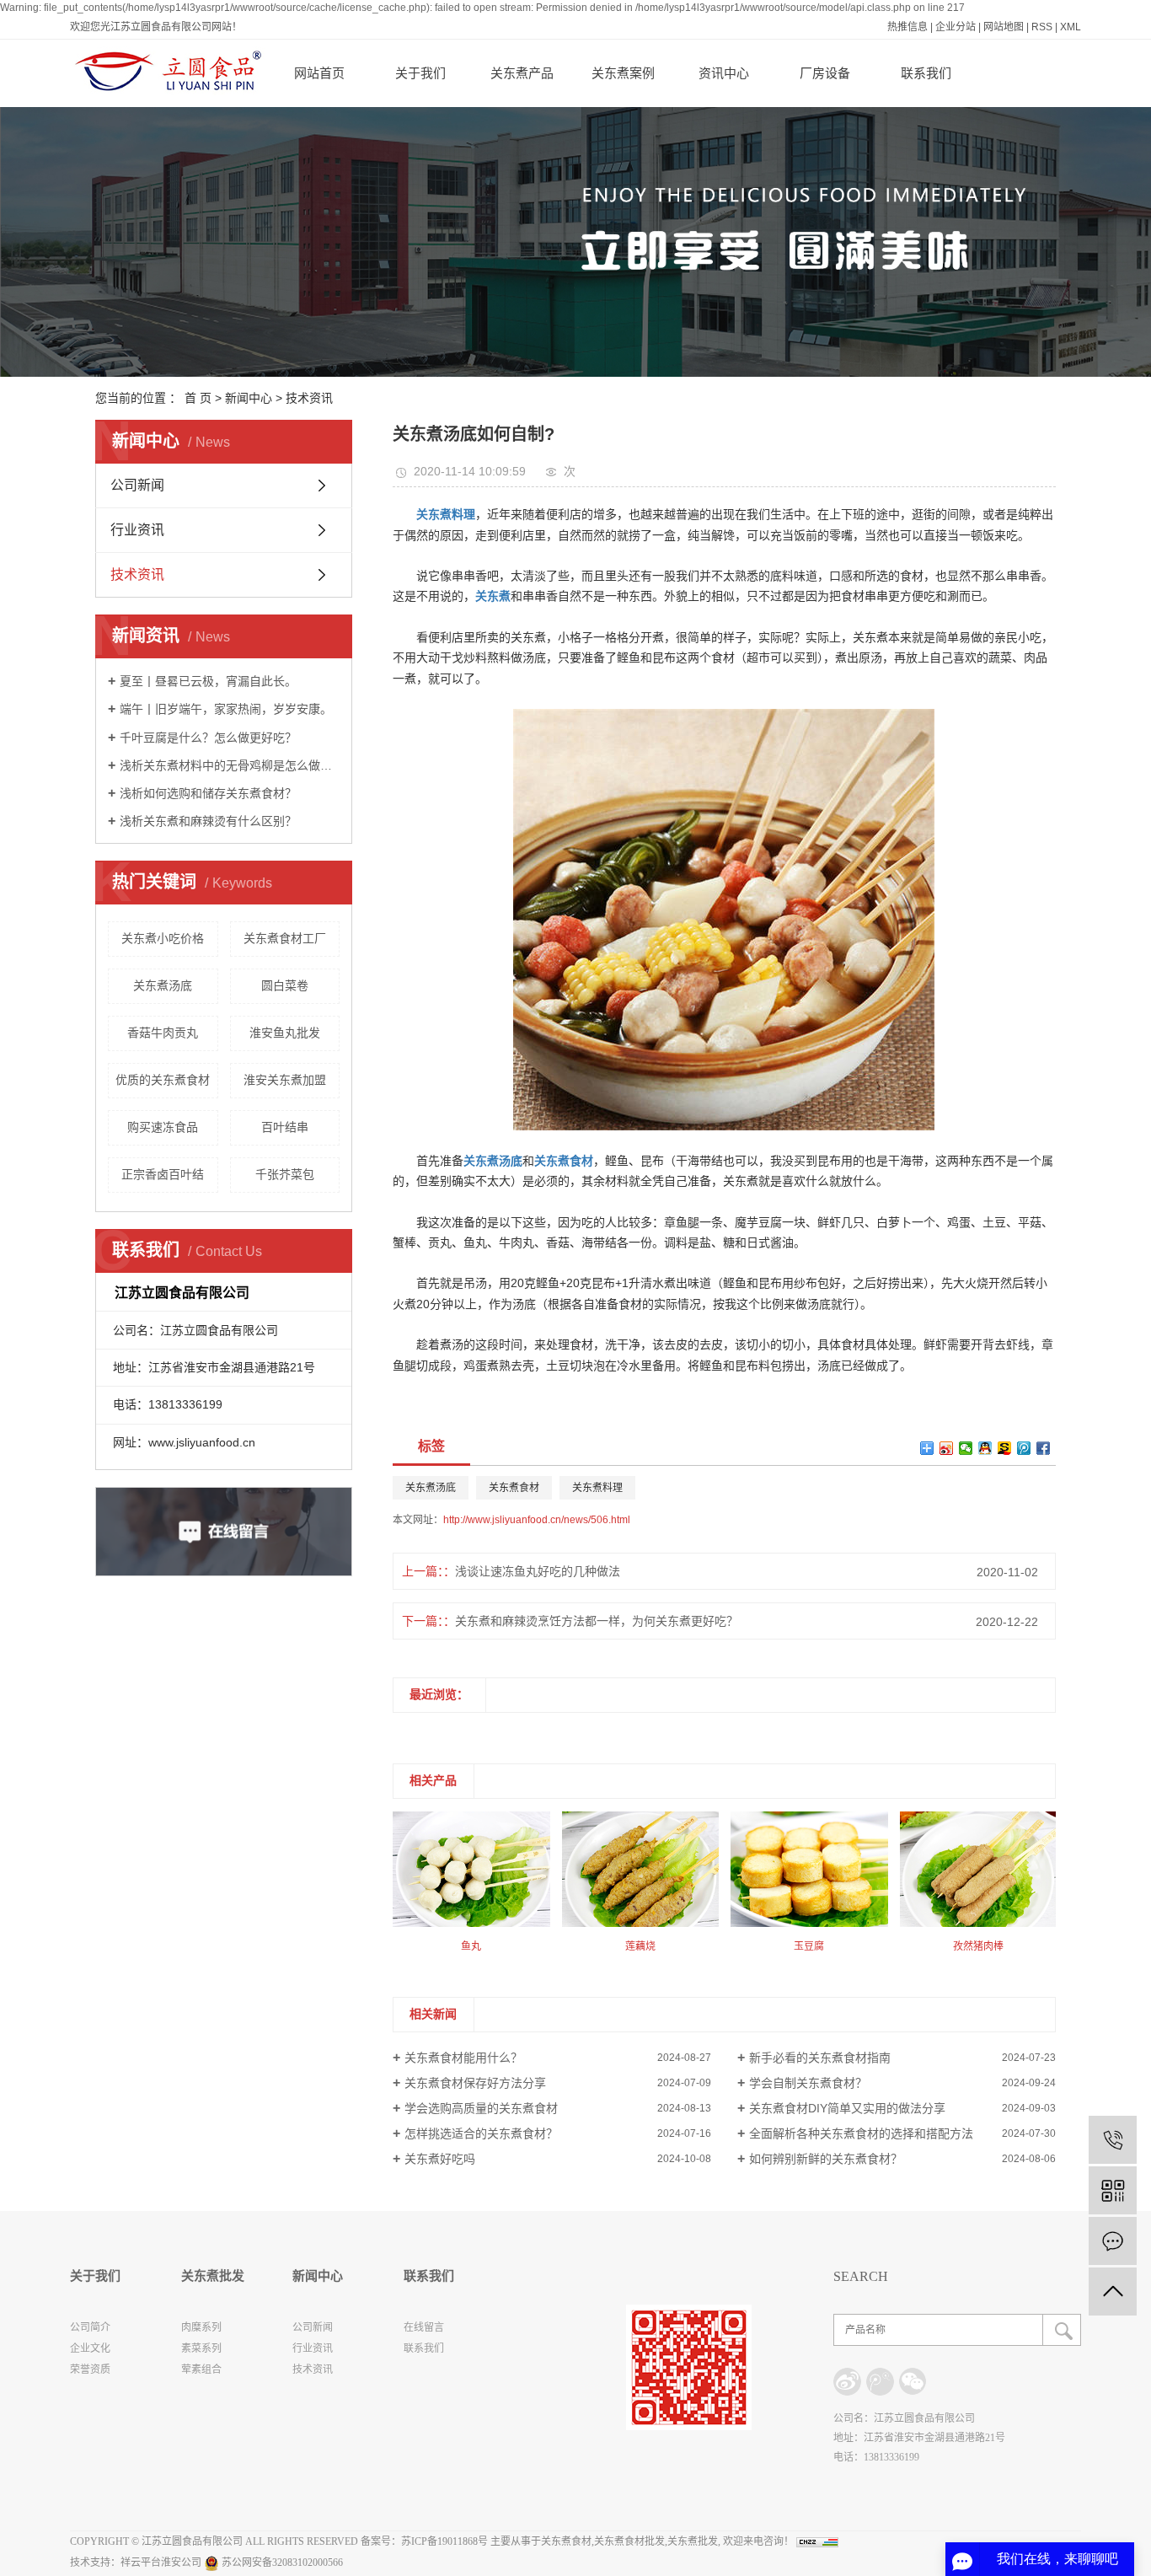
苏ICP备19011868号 (444, 2541)
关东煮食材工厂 (285, 938)
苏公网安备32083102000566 (281, 2563)
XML (1071, 27)
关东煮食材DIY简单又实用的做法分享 (847, 2108)
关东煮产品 (522, 73)
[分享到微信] (966, 1448)
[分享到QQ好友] (985, 1448)
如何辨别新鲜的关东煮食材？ (826, 2159)
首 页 (198, 398)
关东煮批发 (693, 2541)
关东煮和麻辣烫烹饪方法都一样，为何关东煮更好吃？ (597, 1621)
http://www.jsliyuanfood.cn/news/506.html (537, 1520)
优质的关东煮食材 (163, 1080)
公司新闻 (137, 485)
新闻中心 (249, 398)
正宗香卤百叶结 (163, 1174)
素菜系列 (201, 2348)
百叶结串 (285, 1127)
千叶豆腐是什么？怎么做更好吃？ (208, 738)
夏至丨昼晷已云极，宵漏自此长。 (208, 681)
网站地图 (1004, 27)
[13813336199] (1113, 2140)
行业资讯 (137, 530)
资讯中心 (724, 73)
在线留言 (424, 2327)
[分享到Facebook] (1044, 1448)
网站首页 (319, 73)
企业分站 (956, 27)
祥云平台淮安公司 (161, 2563)
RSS (1042, 27)
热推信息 (907, 27)
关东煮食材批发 (629, 2541)
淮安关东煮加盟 (285, 1080)
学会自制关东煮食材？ (808, 2083)
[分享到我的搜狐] (1005, 1448)
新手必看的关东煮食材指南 (820, 2058)
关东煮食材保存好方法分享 (475, 2083)
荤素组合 (201, 2369)
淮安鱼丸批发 (285, 1033)
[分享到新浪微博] (947, 1448)
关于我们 (420, 73)
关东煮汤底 (163, 985)
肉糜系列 (201, 2327)
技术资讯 (309, 398)
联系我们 (926, 73)
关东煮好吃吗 (440, 2159)
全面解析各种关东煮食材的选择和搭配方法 (861, 2133)
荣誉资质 (90, 2369)
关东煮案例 (623, 73)
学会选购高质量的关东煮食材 (481, 2108)
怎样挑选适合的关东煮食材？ (481, 2133)
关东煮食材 (514, 1488)
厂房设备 (825, 73)
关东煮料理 (597, 1488)
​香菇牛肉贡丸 (163, 1033)
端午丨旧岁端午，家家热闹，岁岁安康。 (226, 709)
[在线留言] (1113, 2241)
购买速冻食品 (163, 1127)
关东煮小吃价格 (163, 938)
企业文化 (90, 2348)
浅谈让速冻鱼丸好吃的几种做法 (538, 1571)
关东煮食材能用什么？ (463, 2058)
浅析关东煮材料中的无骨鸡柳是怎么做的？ (230, 765)
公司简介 (90, 2327)
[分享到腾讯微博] (1024, 1448)
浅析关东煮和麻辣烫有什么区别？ (208, 821)
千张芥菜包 (285, 1174)
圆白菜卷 (285, 985)
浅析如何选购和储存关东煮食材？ (208, 793)
